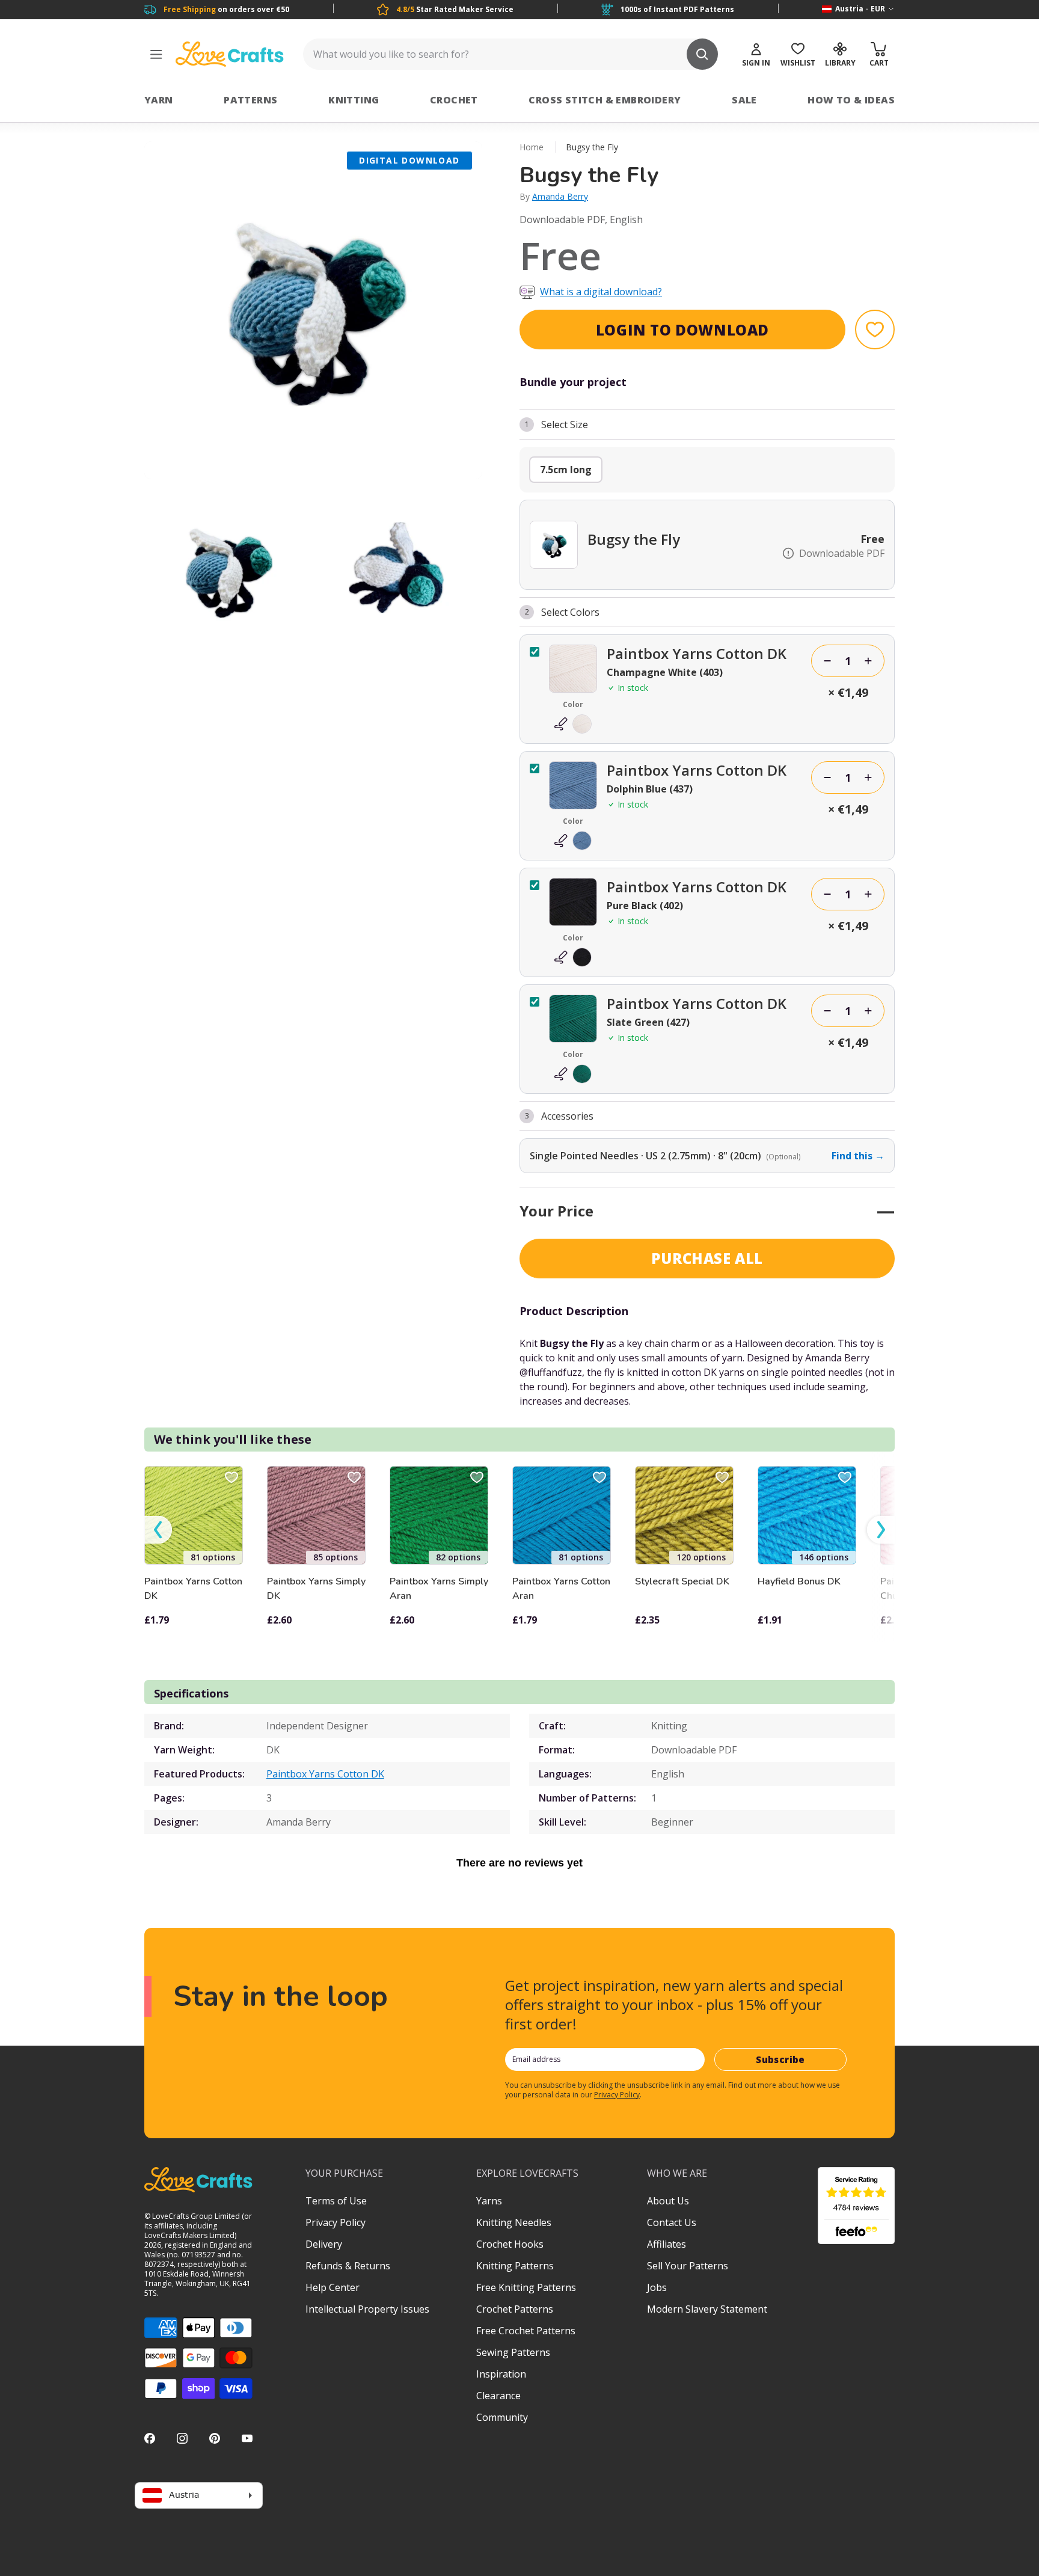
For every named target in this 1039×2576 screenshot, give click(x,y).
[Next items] (881, 1530)
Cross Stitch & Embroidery (605, 100)
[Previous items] (158, 1530)
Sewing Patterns (513, 2352)
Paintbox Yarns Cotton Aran (561, 1589)
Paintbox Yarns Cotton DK (193, 1589)
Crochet (454, 100)
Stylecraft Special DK (682, 1581)
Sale (744, 100)
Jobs (657, 2287)
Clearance (498, 2396)
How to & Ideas (851, 100)
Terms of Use (336, 2201)
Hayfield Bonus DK (799, 1581)
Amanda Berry (560, 196)
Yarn (159, 100)
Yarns (489, 2201)
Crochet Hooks (510, 2244)
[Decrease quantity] (827, 661)
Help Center (333, 2287)
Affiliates (667, 2244)
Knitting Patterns (515, 2266)
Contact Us (672, 2222)
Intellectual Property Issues (367, 2309)
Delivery (324, 2244)
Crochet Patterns (515, 2309)
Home (532, 147)
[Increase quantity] (868, 661)
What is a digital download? (601, 292)
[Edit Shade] (573, 724)
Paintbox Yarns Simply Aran (439, 1589)
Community (502, 2417)
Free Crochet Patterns (526, 2331)
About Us (668, 2201)
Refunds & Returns (348, 2266)
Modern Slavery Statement (707, 2309)
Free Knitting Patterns (526, 2287)
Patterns (250, 100)
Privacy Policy (617, 2095)
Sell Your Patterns (688, 2266)
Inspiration (501, 2374)
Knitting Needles (514, 2222)
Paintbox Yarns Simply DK (316, 1589)
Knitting (354, 100)
